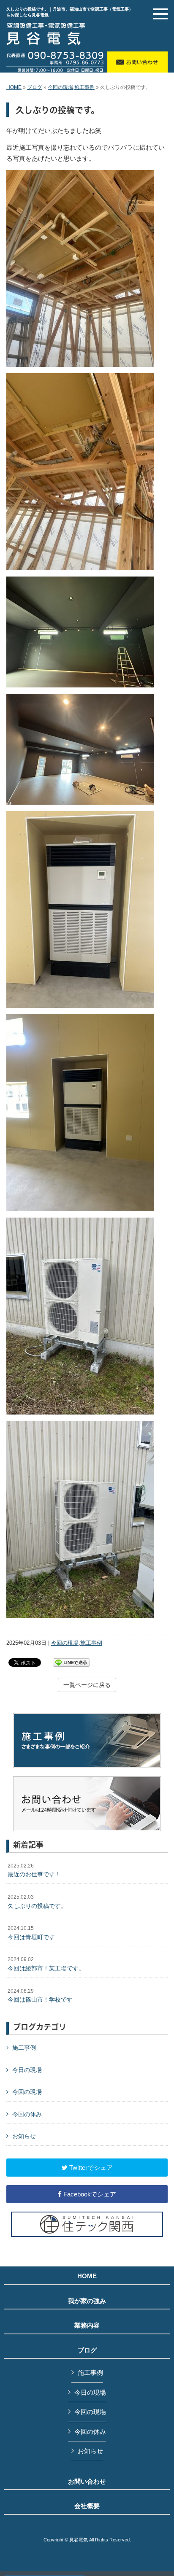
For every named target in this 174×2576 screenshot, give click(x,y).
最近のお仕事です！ (34, 1870)
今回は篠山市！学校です (40, 1996)
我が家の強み (87, 2301)
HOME (14, 87)
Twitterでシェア (90, 2168)
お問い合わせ (87, 2482)
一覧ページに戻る (87, 1685)
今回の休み (27, 2114)
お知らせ (24, 2136)
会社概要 (87, 2506)
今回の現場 (60, 87)
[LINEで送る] (71, 1662)
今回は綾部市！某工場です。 (46, 1964)
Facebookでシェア (89, 2194)
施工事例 (84, 87)
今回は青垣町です (31, 1933)
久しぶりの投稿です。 (37, 1902)
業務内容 (87, 2325)
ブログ (35, 87)
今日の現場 (27, 2070)
